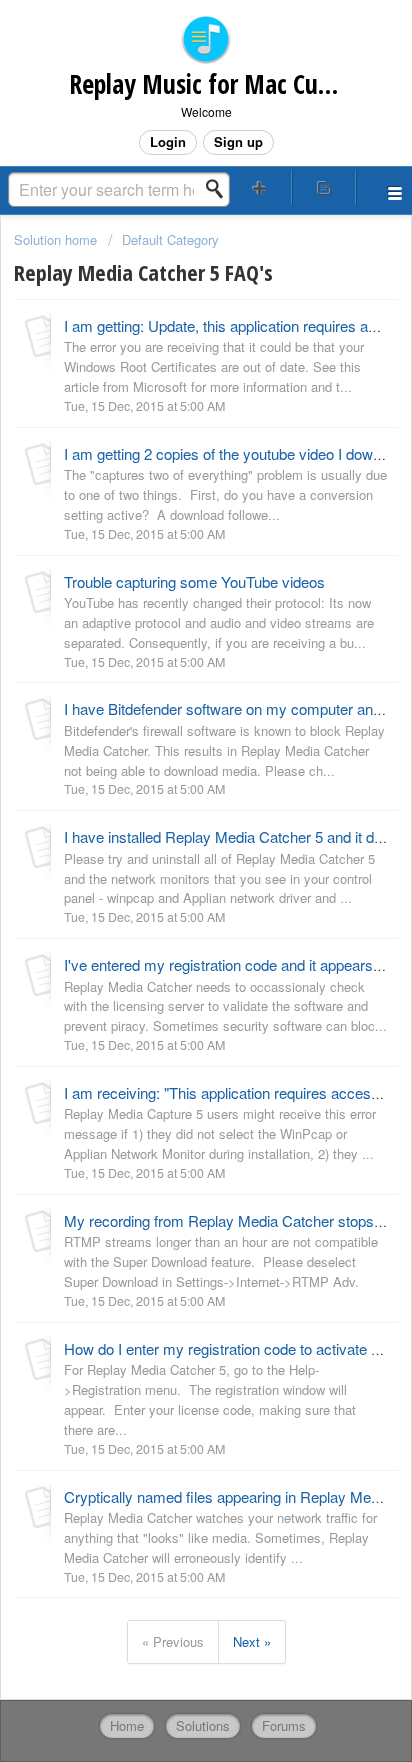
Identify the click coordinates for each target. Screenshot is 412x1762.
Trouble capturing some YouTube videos (194, 581)
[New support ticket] (260, 187)
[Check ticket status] (324, 187)
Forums (284, 1725)
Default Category (170, 239)
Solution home (57, 239)
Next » (252, 1641)
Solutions (203, 1725)
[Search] (220, 189)
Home (127, 1725)
